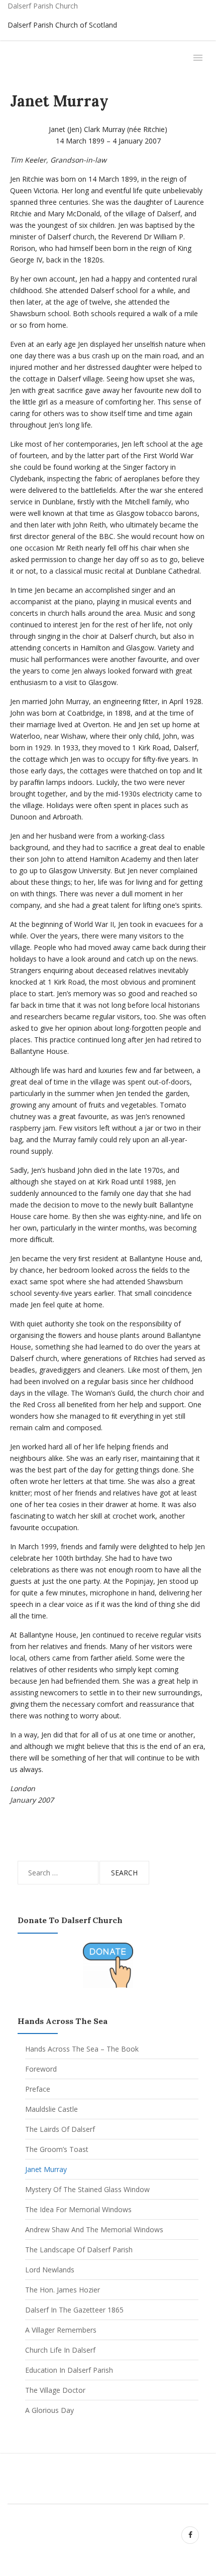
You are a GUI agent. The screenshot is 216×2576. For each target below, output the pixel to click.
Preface (38, 2089)
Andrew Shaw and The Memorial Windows (94, 2229)
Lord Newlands (50, 2270)
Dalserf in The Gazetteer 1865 (74, 2310)
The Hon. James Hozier (63, 2290)
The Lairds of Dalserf (60, 2129)
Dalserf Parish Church (43, 6)
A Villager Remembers (61, 2330)
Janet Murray (46, 2169)
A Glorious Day (49, 2410)
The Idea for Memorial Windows (78, 2209)
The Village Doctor (55, 2390)
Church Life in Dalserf (60, 2350)
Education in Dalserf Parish (69, 2370)
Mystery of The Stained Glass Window (87, 2189)
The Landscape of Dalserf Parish (79, 2250)
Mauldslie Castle (51, 2109)
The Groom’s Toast (57, 2149)
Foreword (41, 2069)
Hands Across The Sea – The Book (82, 2049)
